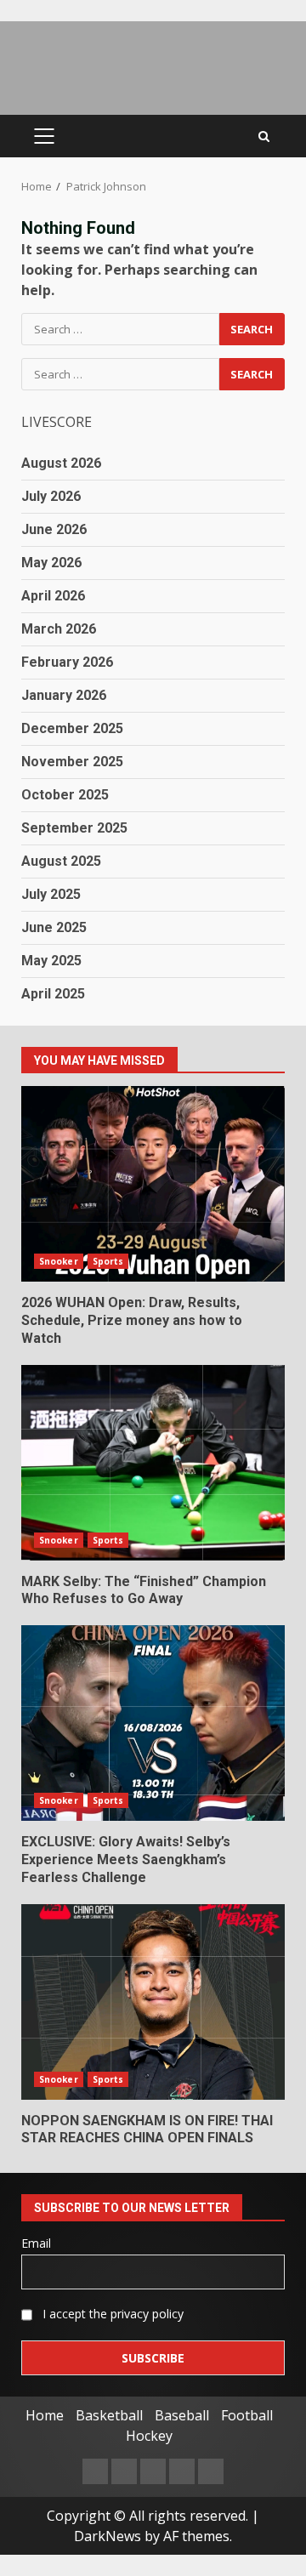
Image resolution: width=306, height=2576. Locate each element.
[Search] (264, 136)
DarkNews (108, 2536)
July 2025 (51, 894)
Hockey (149, 2436)
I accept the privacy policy (111, 2314)
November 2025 (72, 762)
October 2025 (65, 795)
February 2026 (67, 662)
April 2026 (53, 596)
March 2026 (59, 629)
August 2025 (61, 861)
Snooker (59, 1261)
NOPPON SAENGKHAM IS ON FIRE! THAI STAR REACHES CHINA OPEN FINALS (153, 2002)
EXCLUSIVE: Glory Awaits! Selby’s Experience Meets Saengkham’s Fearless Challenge (153, 1723)
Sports (108, 1261)
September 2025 (74, 828)
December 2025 (72, 728)
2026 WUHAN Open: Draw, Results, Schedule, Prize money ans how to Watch (153, 1184)
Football (247, 2415)
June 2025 (54, 927)
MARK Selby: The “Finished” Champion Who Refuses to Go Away (153, 1463)
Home (45, 2415)
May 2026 (51, 563)
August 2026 (61, 463)
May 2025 (51, 961)
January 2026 (64, 695)
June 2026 (54, 529)
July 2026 (51, 496)
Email (36, 2243)
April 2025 (53, 994)
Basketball (109, 2415)
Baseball (182, 2415)
